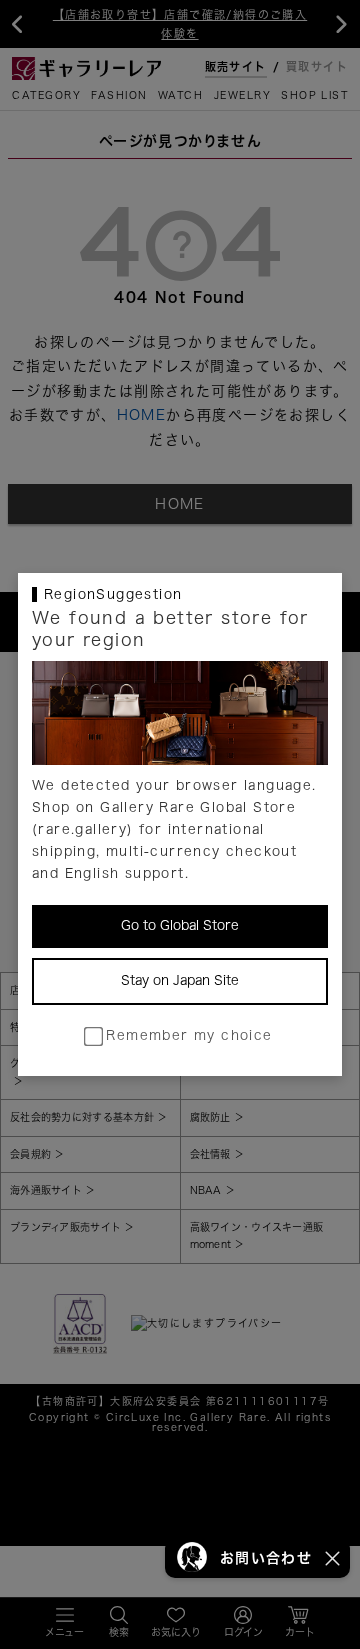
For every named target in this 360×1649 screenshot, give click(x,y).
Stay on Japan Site (180, 980)
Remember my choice (189, 1035)
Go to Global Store (180, 925)
